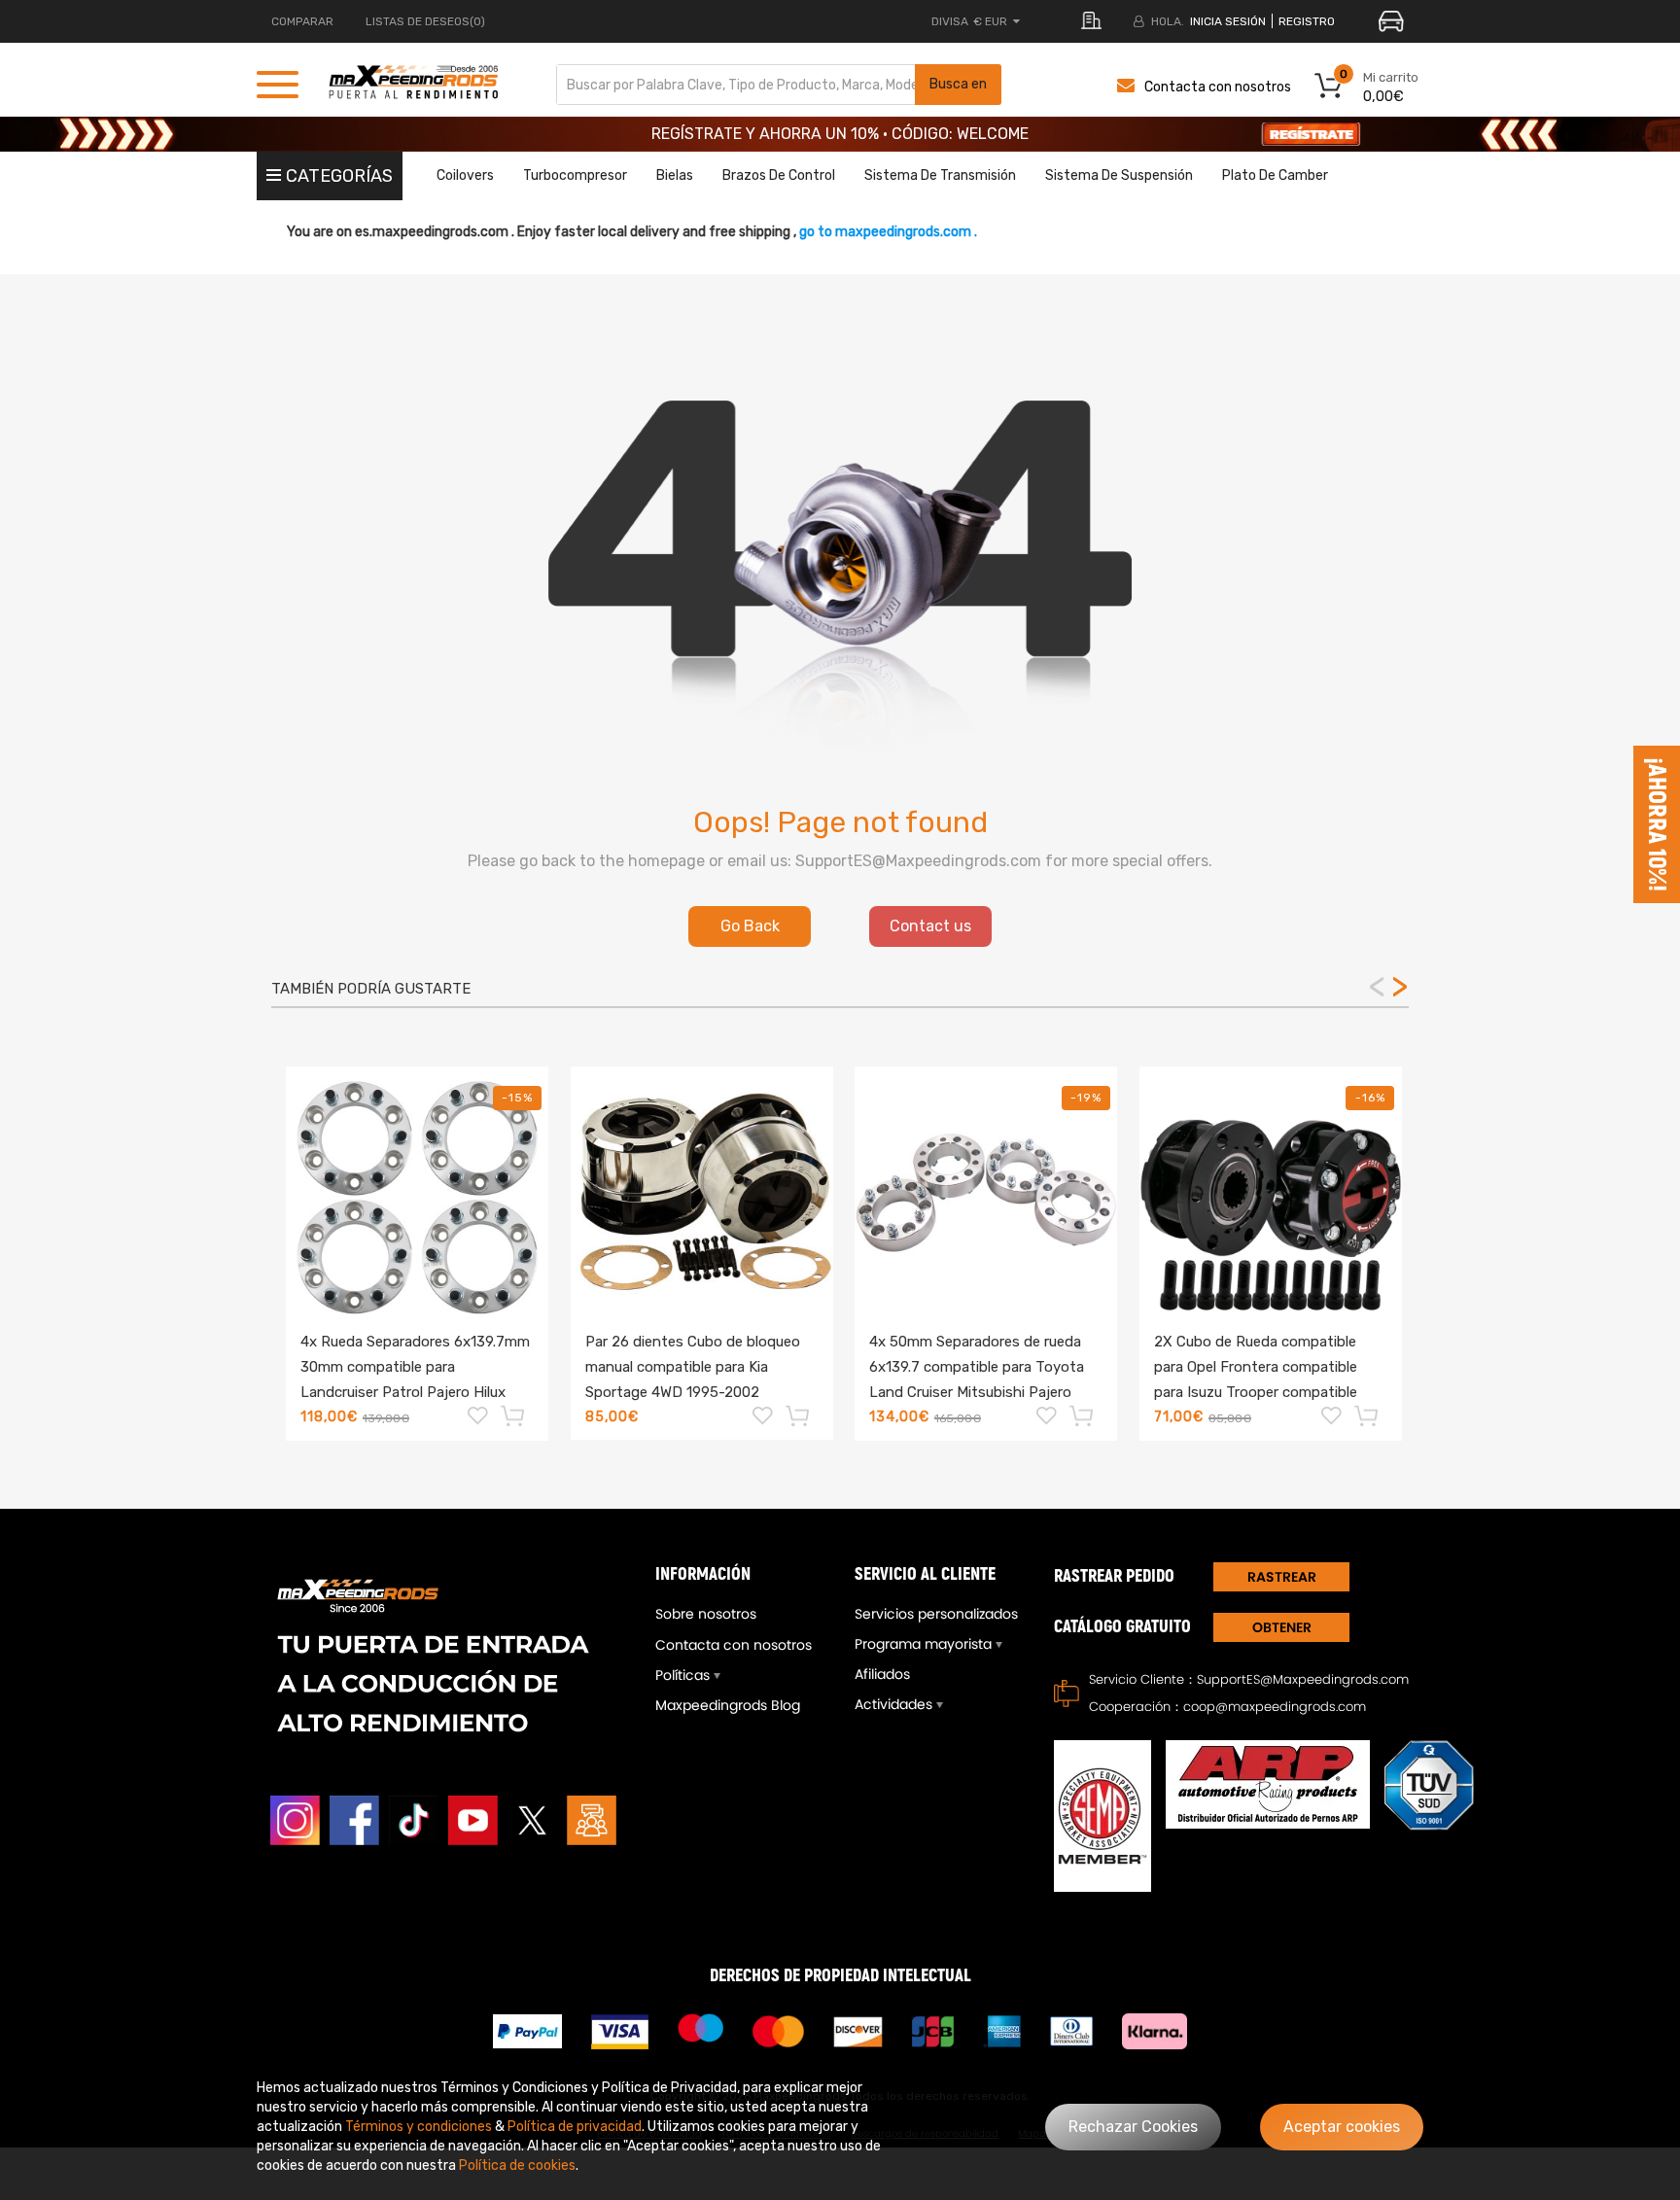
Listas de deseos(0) (425, 21)
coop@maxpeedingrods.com (1275, 1707)
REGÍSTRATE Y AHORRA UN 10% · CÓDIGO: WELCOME (840, 134)
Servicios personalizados (936, 1614)
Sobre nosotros (706, 1614)
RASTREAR (1282, 1577)
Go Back (750, 926)
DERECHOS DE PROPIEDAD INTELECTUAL (840, 1976)
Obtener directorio (1281, 1630)
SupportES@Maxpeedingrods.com (1303, 1679)
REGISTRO (1307, 21)
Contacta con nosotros (1218, 87)
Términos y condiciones (419, 2127)
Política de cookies (517, 2165)
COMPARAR (302, 21)
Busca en (958, 84)
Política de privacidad (575, 2127)
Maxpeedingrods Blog (728, 1705)
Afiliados (882, 1674)
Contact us (930, 926)
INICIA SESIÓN (1228, 21)
